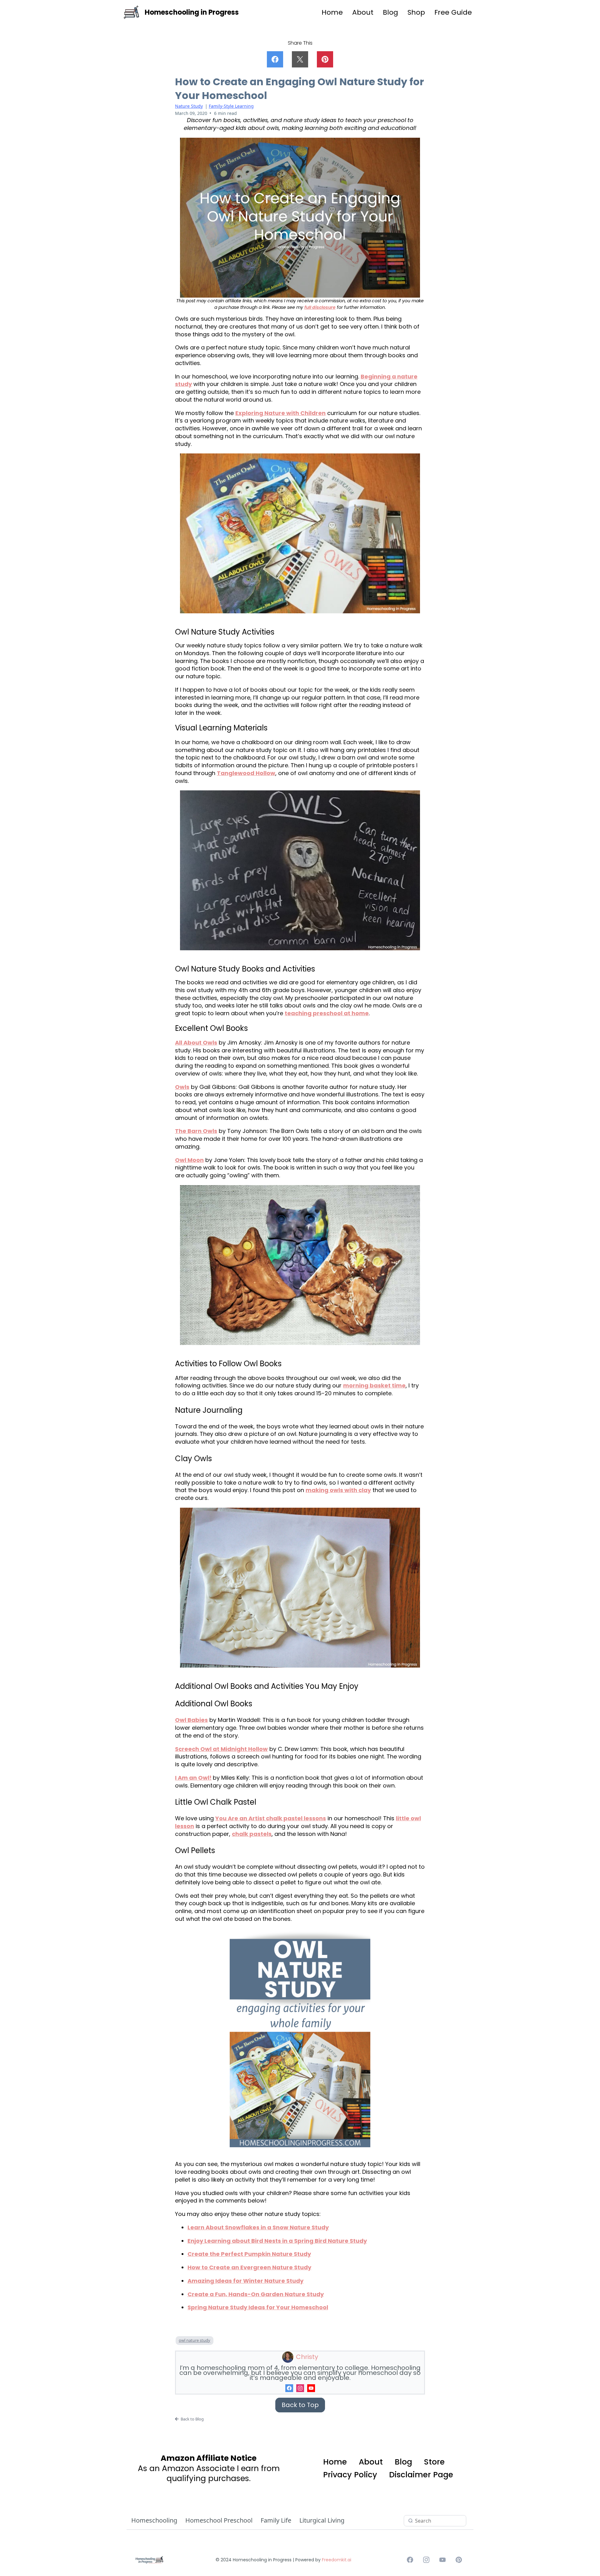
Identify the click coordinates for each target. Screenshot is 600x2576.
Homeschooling (154, 2520)
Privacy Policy (350, 2475)
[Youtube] (311, 2388)
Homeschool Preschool (219, 2520)
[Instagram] (300, 2388)
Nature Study (189, 106)
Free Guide (453, 12)
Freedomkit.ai (337, 2560)
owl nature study (195, 2340)
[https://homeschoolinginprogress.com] (131, 12)
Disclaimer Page (421, 2475)
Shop (416, 12)
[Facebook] (289, 2388)
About (363, 12)
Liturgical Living (322, 2520)
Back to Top (300, 2405)
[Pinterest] (459, 2560)
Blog (390, 12)
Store (434, 2462)
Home (332, 12)
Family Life (276, 2520)
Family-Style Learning (231, 106)
